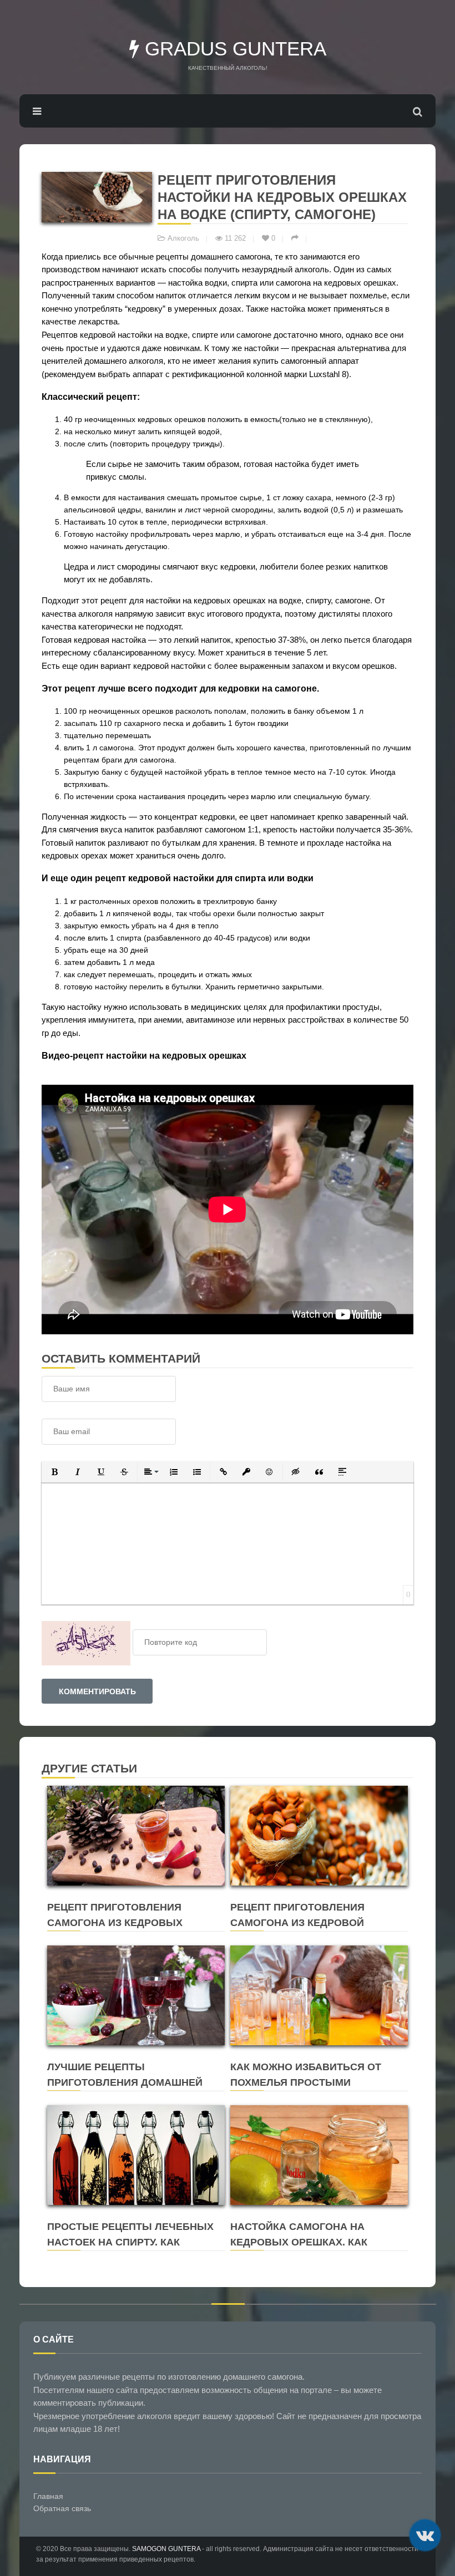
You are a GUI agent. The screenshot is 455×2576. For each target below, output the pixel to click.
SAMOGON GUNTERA (166, 2549)
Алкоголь (183, 238)
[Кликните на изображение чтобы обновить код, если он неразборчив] (86, 1642)
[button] (54, 1472)
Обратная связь (62, 2508)
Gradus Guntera (233, 49)
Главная (48, 2496)
